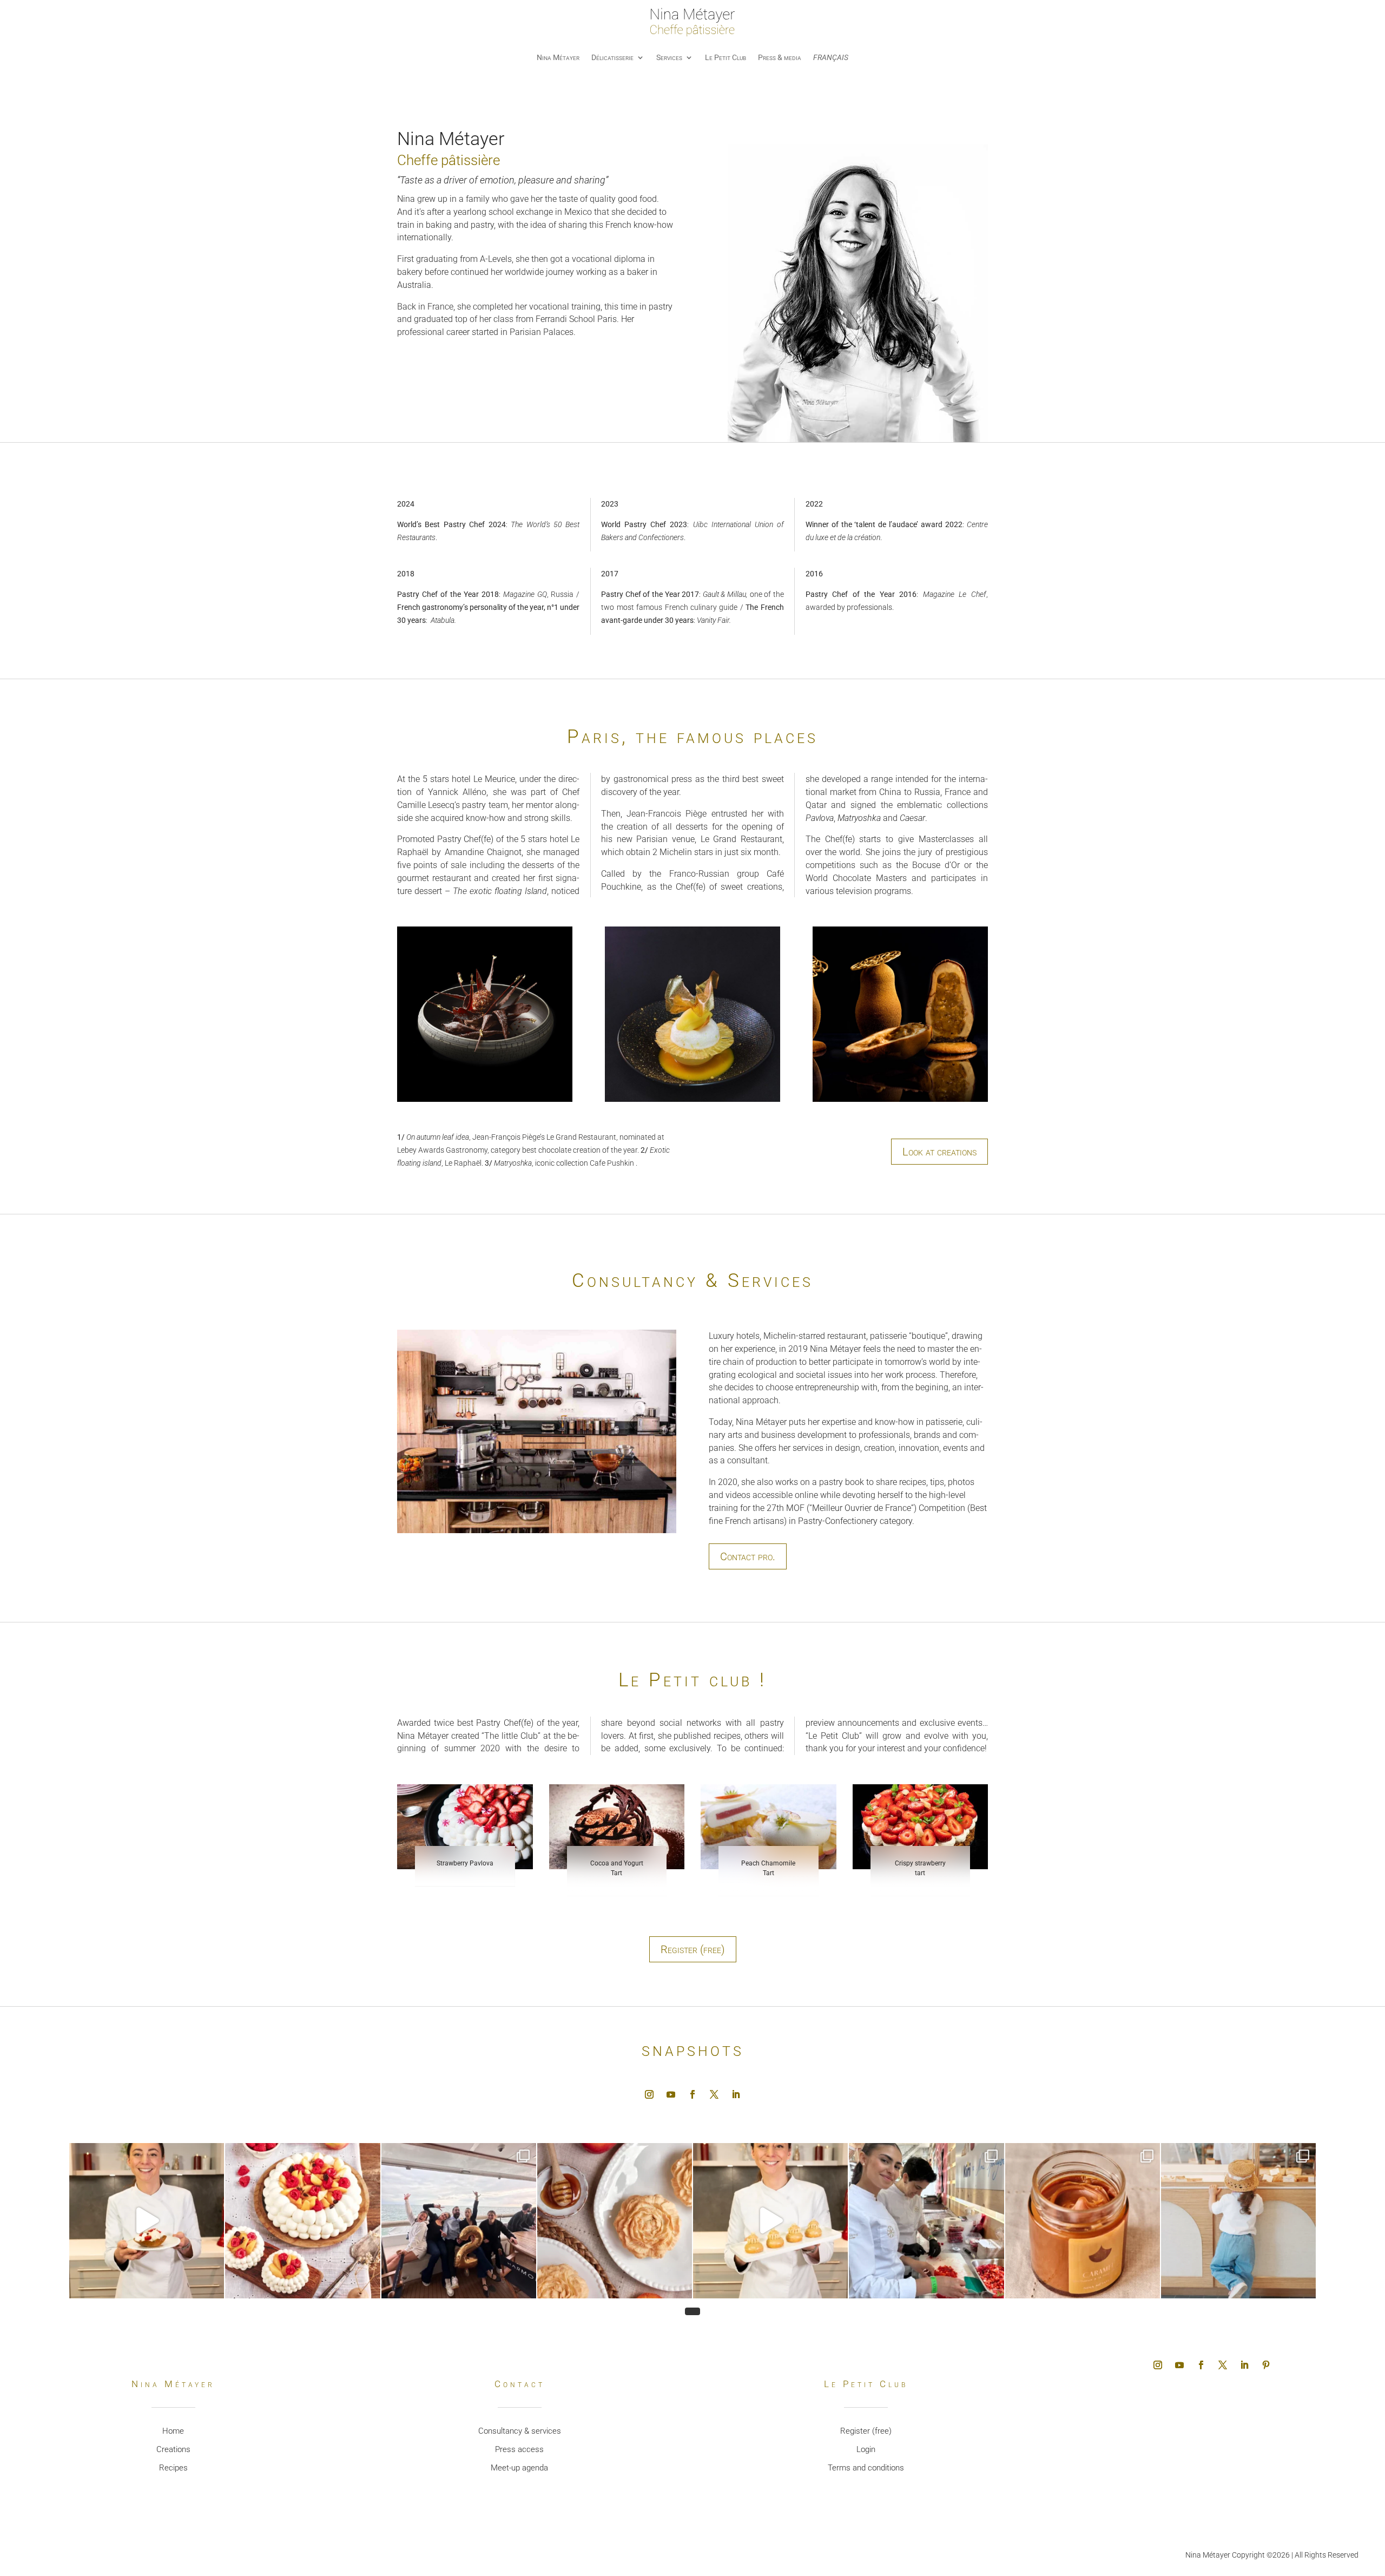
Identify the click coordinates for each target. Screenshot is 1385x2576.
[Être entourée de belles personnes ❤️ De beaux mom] (459, 2220)
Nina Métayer (558, 57)
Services (669, 57)
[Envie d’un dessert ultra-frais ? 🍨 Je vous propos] (147, 2220)
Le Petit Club (726, 57)
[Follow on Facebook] (692, 2094)
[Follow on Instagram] (649, 2094)
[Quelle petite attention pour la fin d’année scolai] (1083, 2220)
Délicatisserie (612, 57)
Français (831, 57)
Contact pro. (748, 1556)
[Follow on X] (714, 2094)
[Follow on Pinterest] (1266, 2365)
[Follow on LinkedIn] (736, 2094)
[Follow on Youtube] (671, 2094)
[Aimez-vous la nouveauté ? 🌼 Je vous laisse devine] (615, 2220)
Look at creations (939, 1152)
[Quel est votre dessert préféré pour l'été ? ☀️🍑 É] (302, 2220)
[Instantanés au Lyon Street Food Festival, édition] (926, 2220)
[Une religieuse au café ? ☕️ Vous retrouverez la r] (770, 2220)
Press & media (780, 57)
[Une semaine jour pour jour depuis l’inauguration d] (1238, 2220)
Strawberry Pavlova (465, 1863)
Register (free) (693, 1949)
